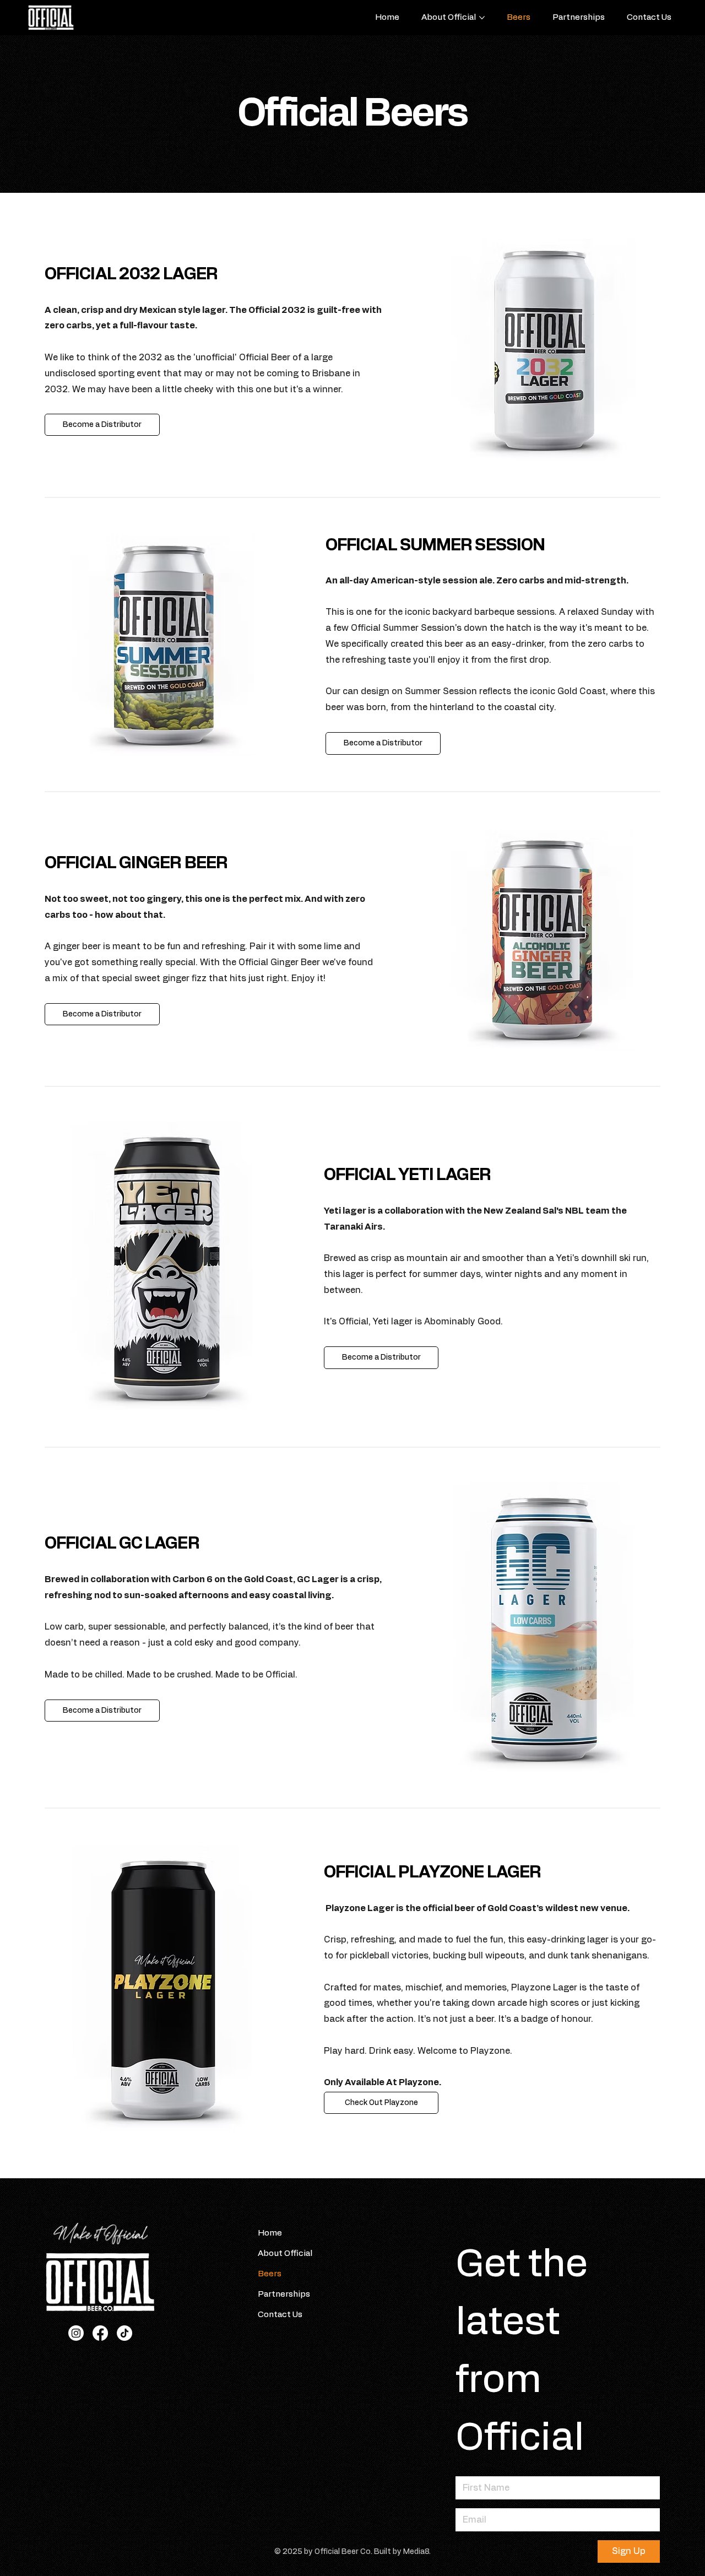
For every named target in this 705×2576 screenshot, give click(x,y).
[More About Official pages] (482, 18)
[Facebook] (100, 2333)
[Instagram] (76, 2333)
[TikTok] (124, 2333)
